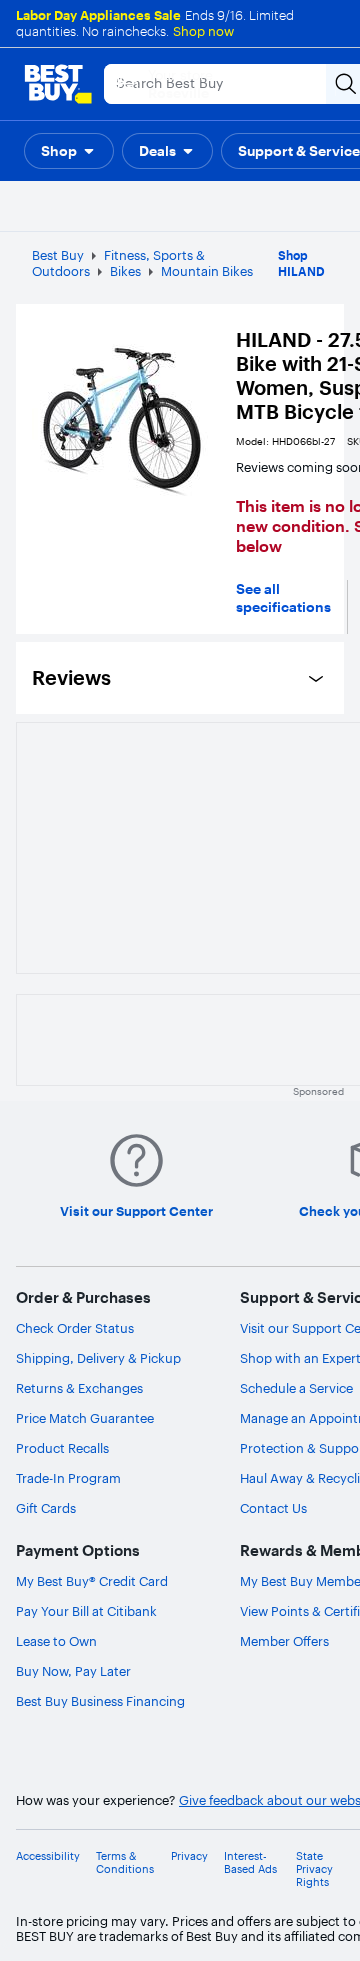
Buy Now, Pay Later (73, 1671)
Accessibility (48, 1856)
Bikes (125, 271)
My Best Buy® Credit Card (92, 1581)
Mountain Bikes (207, 271)
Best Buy (58, 255)
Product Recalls (62, 1448)
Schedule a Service (296, 1388)
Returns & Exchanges (79, 1388)
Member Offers (284, 1641)
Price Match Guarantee (85, 1418)
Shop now (203, 31)
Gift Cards (46, 1508)
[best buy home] (58, 84)
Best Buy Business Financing (100, 1701)
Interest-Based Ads (250, 1863)
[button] (69, 151)
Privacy (189, 1856)
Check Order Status (75, 1328)
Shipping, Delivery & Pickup (98, 1358)
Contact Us (273, 1508)
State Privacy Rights (314, 1869)
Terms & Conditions (125, 1863)
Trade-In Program (68, 1478)
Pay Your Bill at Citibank (86, 1611)
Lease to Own (56, 1641)
